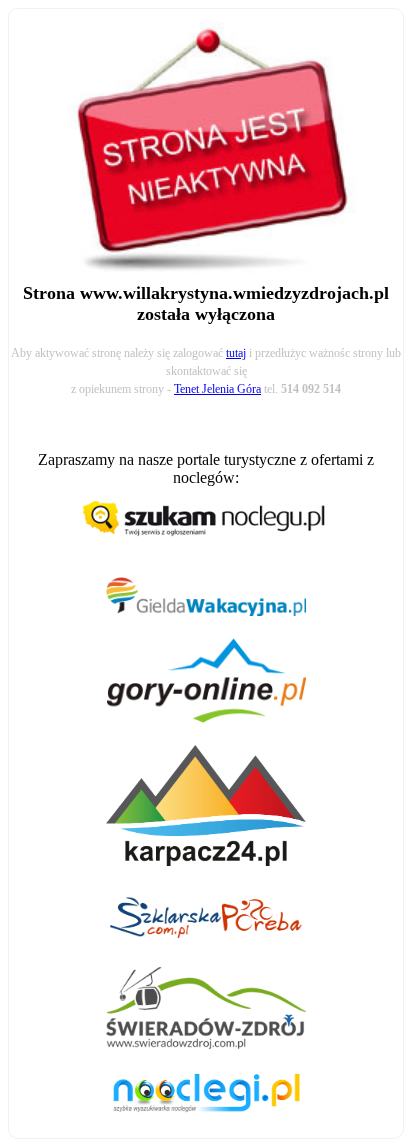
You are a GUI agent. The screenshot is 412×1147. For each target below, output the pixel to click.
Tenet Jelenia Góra (217, 389)
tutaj (236, 353)
